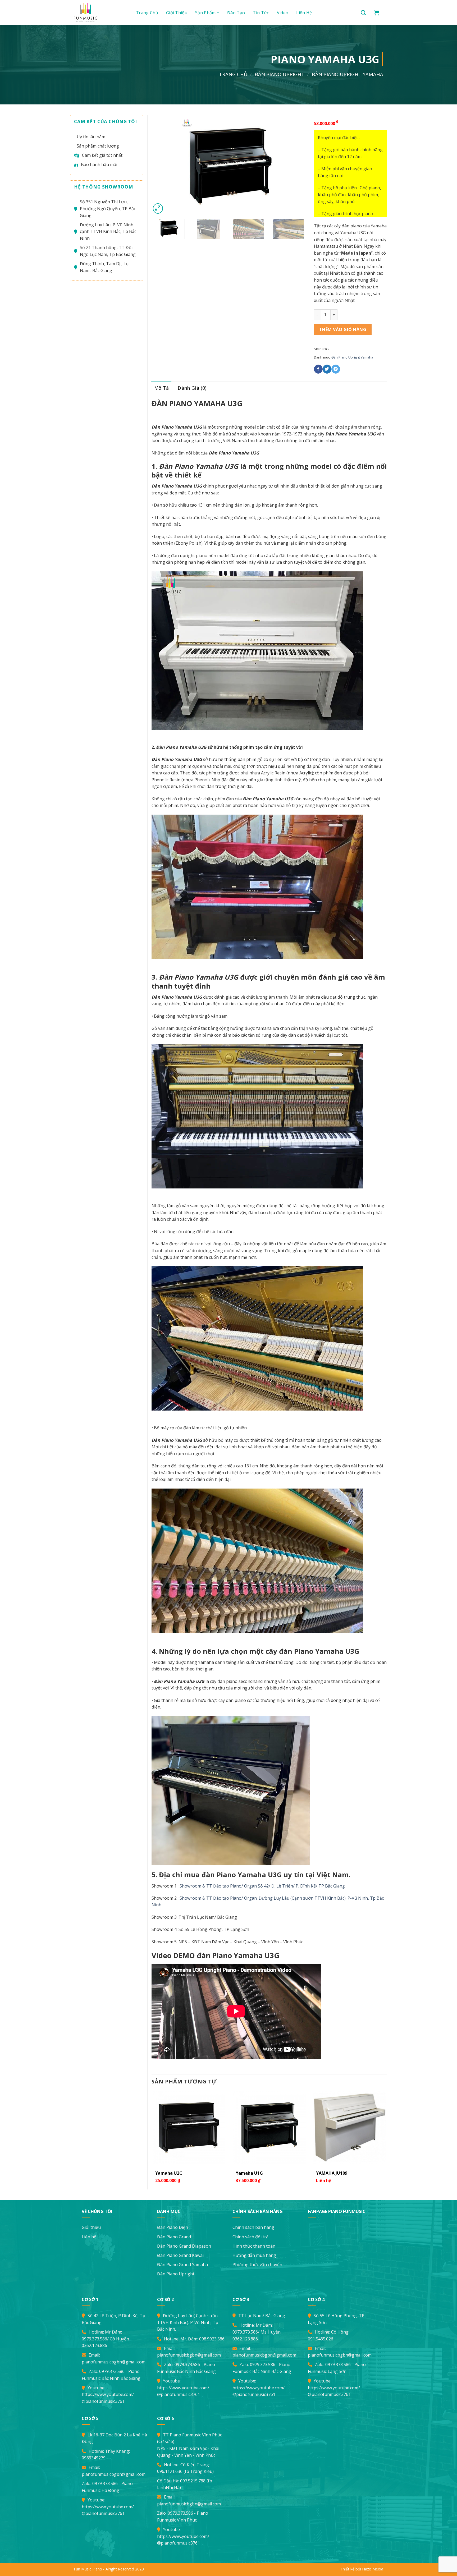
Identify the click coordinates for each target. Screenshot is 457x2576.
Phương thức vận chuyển (257, 2265)
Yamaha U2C (169, 2173)
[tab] (162, 388)
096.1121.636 (170, 2471)
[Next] (296, 165)
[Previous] (161, 165)
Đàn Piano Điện (173, 2227)
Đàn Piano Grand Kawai (180, 2255)
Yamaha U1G (249, 2173)
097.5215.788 (193, 2481)
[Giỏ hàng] (377, 13)
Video (283, 13)
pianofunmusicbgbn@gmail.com (114, 2362)
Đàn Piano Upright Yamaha (348, 74)
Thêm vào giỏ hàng (343, 329)
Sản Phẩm (205, 13)
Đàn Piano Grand (174, 2237)
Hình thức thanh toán (254, 2246)
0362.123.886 (94, 2345)
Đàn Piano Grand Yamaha (182, 2265)
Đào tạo (236, 13)
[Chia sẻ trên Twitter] (327, 369)
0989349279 (94, 2458)
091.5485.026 (321, 2339)
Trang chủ (147, 13)
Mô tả (162, 388)
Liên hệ (304, 13)
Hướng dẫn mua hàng (254, 2255)
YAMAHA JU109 (332, 2173)
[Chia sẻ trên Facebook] (318, 369)
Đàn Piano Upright (280, 74)
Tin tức (261, 13)
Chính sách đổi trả (250, 2237)
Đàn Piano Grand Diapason (184, 2246)
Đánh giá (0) (192, 388)
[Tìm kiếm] (363, 13)
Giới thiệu (177, 13)
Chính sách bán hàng (253, 2227)
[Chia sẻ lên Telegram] (336, 369)
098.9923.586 (212, 2339)
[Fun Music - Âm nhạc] (99, 13)
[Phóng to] (158, 208)
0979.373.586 (94, 2339)
